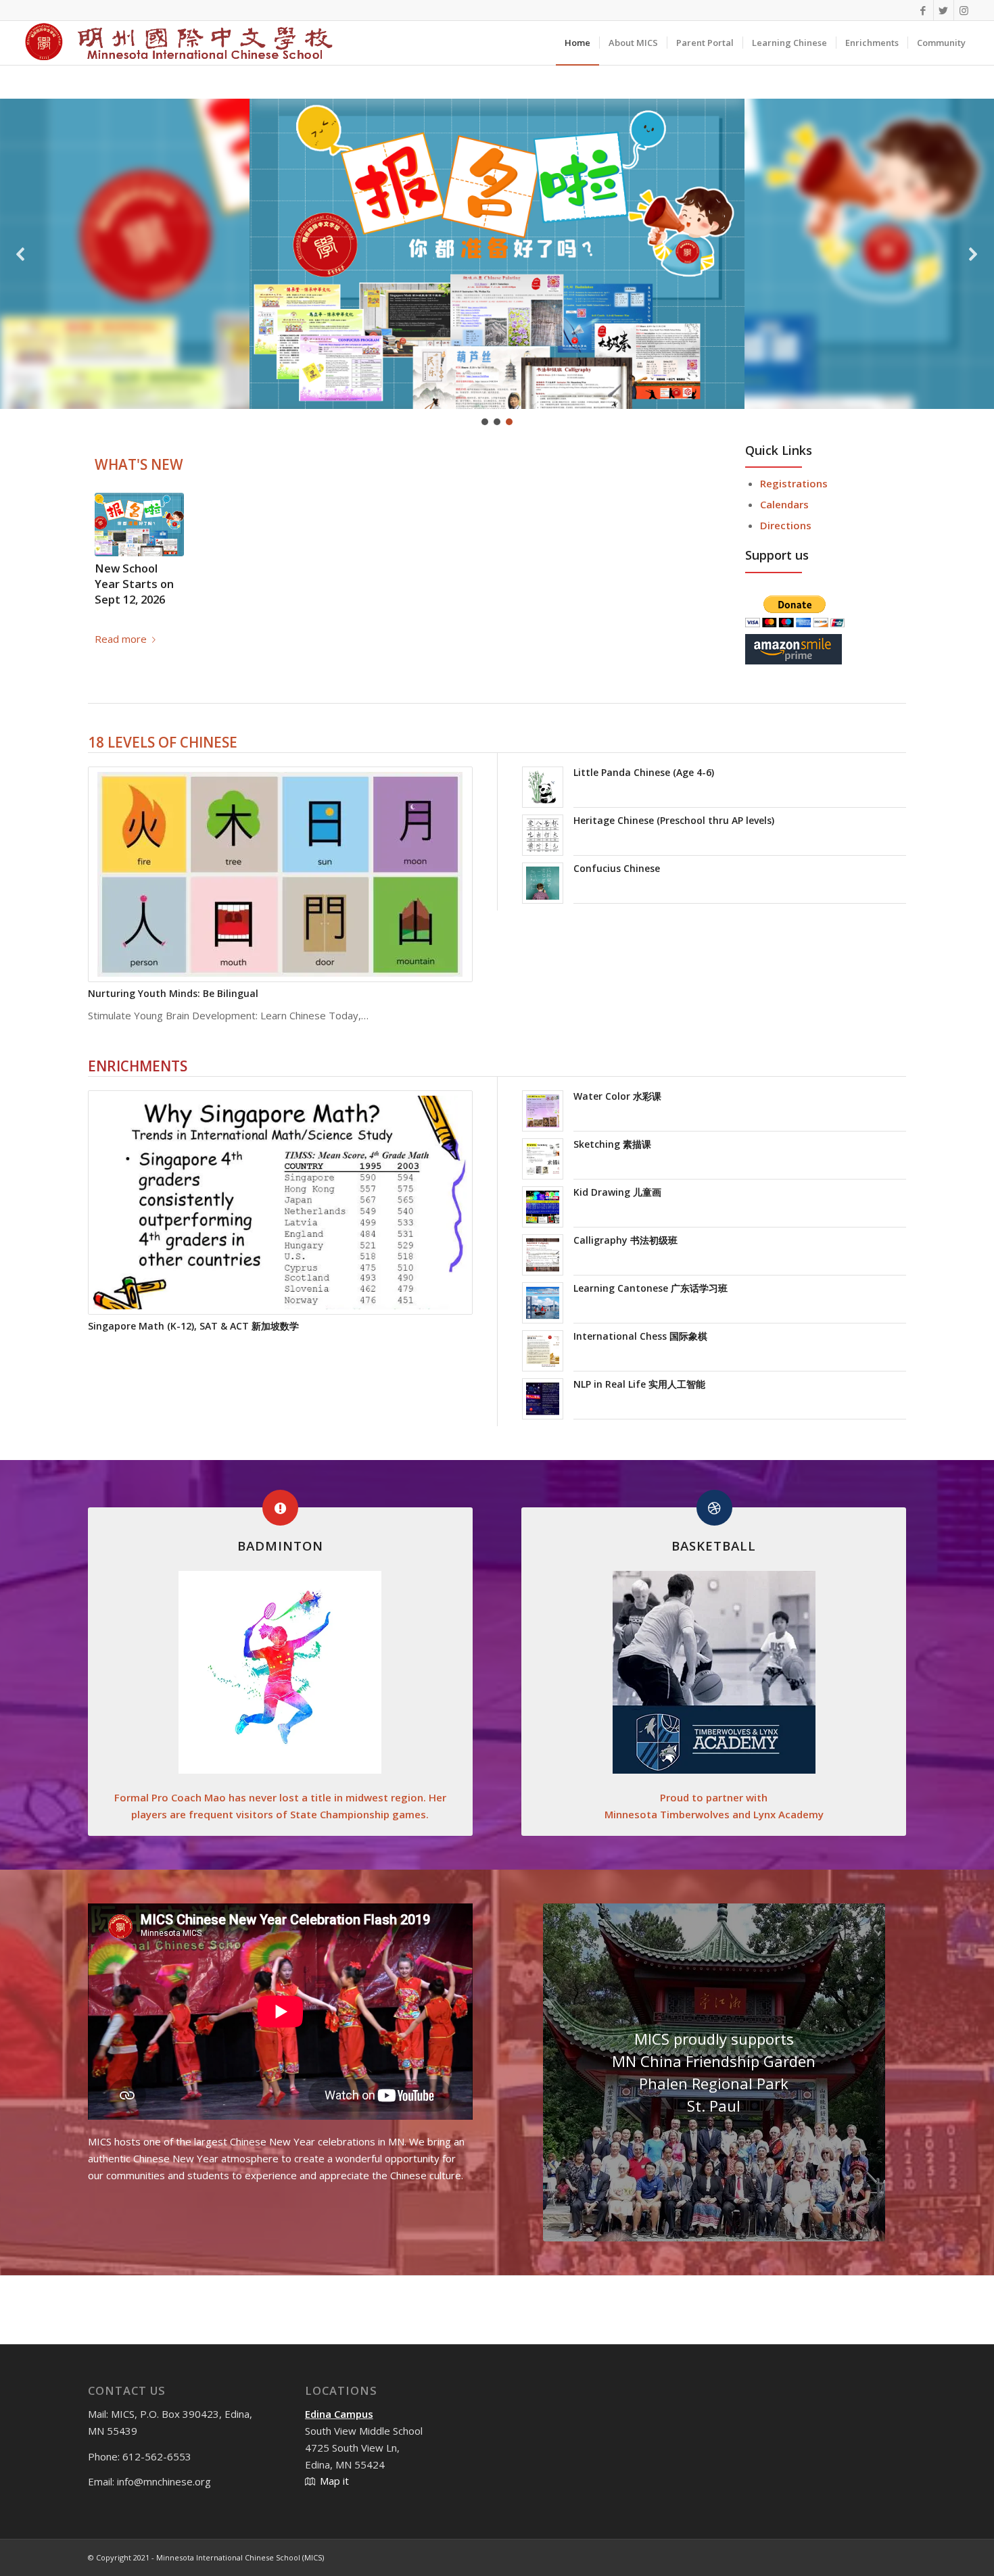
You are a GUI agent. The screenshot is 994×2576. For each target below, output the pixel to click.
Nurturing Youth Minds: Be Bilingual (173, 993)
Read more (121, 639)
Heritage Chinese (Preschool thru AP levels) (674, 820)
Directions (786, 525)
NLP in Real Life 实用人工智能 (639, 1384)
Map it (334, 2481)
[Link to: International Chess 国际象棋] (543, 1351)
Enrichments (138, 1066)
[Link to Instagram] (964, 10)
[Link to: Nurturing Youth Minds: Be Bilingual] (280, 874)
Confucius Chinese (617, 868)
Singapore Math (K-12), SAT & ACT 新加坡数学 (193, 1326)
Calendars (784, 504)
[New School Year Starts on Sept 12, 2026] (139, 525)
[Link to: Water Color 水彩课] (543, 1111)
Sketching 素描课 (612, 1144)
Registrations (794, 483)
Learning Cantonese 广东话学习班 (650, 1288)
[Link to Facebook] (923, 10)
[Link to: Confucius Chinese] (543, 883)
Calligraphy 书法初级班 (625, 1240)
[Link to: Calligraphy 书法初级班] (543, 1255)
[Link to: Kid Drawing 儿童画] (543, 1207)
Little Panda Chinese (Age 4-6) (644, 772)
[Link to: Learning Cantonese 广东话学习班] (543, 1303)
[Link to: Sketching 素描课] (543, 1159)
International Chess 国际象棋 (640, 1336)
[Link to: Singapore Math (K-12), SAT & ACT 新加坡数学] (280, 1202)
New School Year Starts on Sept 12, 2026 (134, 584)
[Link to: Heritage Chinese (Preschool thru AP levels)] (543, 835)
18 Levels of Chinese (163, 742)
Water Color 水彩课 (617, 1096)
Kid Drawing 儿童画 (617, 1192)
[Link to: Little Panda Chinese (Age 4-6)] (543, 787)
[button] (21, 254)
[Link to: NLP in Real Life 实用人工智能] (543, 1399)
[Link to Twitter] (944, 10)
